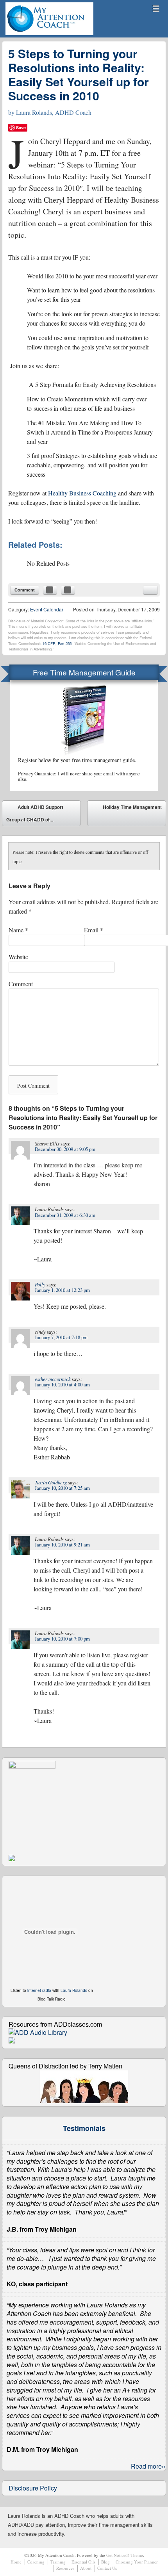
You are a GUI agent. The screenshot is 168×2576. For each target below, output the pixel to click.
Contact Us (107, 2568)
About (86, 2568)
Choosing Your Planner (137, 2562)
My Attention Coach (34, 35)
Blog (105, 2562)
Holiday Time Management (132, 815)
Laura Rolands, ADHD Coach (54, 112)
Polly (40, 1284)
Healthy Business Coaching (82, 493)
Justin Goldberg (51, 1482)
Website (18, 957)
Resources (65, 2568)
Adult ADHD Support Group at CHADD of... (35, 813)
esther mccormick (53, 1379)
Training (58, 2562)
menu (156, 9)
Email (94, 930)
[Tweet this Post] (68, 590)
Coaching (36, 2562)
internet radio (39, 1990)
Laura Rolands (74, 1990)
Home (16, 2562)
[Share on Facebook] (50, 590)
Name (18, 930)
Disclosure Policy (33, 2488)
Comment (25, 590)
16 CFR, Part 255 (57, 643)
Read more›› (148, 2466)
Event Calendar (47, 609)
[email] (150, 590)
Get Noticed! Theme (125, 2555)
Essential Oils (83, 2562)
